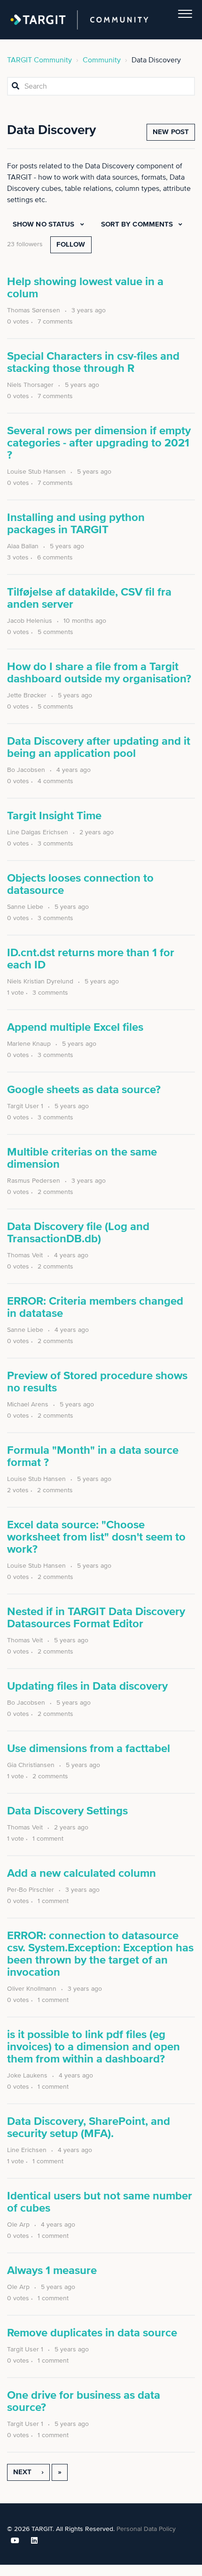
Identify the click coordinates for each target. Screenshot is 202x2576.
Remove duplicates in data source (92, 2333)
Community (102, 60)
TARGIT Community (39, 60)
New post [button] (171, 132)
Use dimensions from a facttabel (89, 1749)
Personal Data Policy (146, 2529)
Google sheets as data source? (84, 1090)
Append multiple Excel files (75, 1027)
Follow (71, 245)
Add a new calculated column (82, 1873)
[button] (185, 12)
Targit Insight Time (54, 816)
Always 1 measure (52, 2271)
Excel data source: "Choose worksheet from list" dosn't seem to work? (96, 1537)
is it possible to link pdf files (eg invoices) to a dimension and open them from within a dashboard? (93, 2047)
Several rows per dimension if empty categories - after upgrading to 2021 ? (99, 443)
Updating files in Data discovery (87, 1686)
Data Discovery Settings (67, 1811)
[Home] (79, 20)
